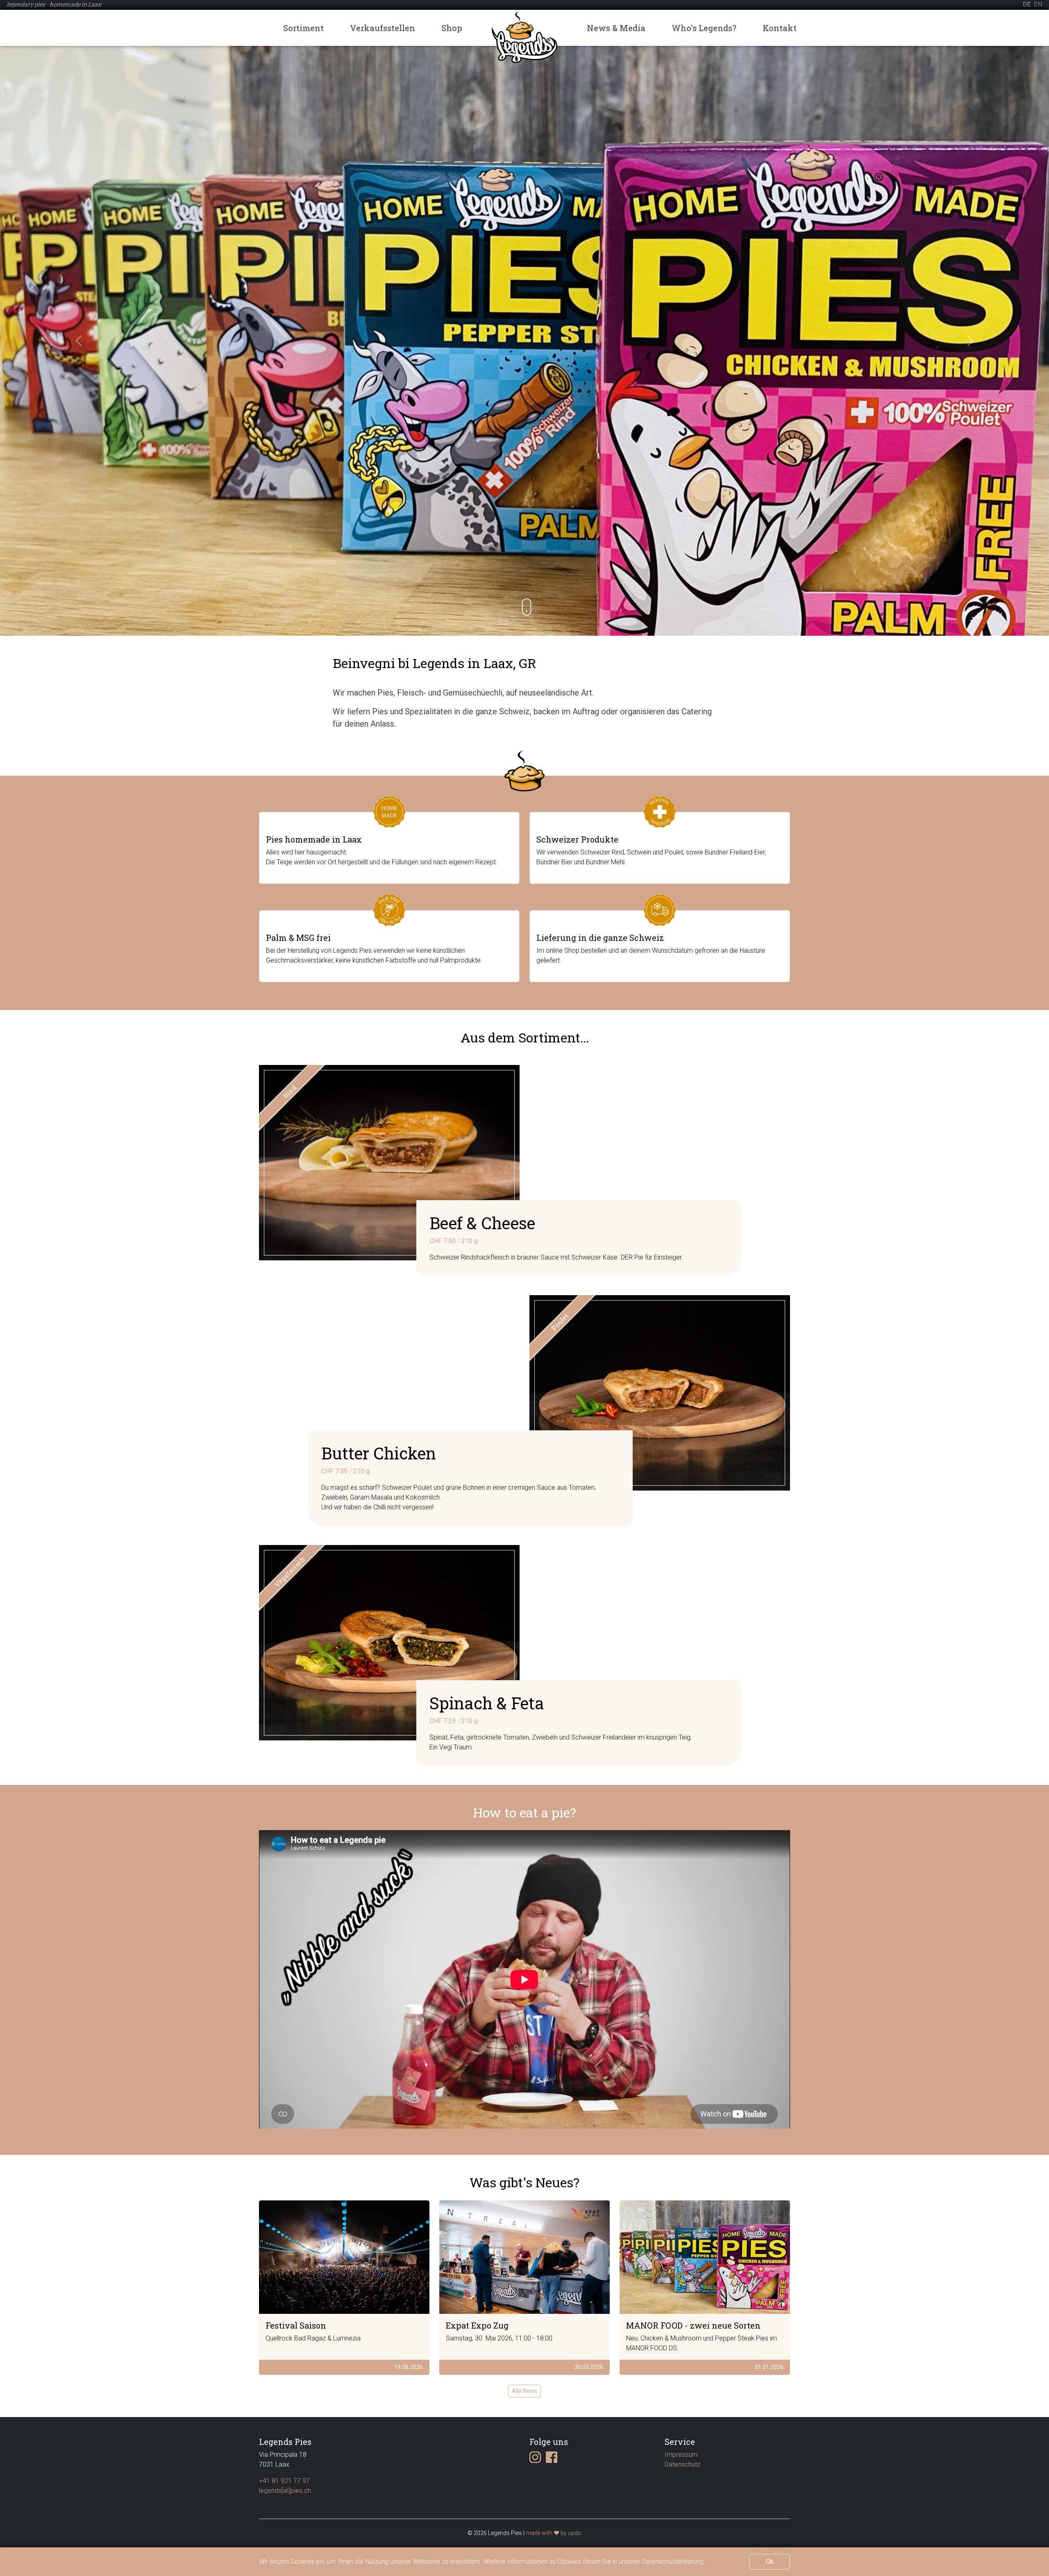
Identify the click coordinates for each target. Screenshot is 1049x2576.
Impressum (681, 2455)
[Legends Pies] (524, 37)
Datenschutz (682, 2464)
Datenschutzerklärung (673, 2561)
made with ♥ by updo (554, 2533)
